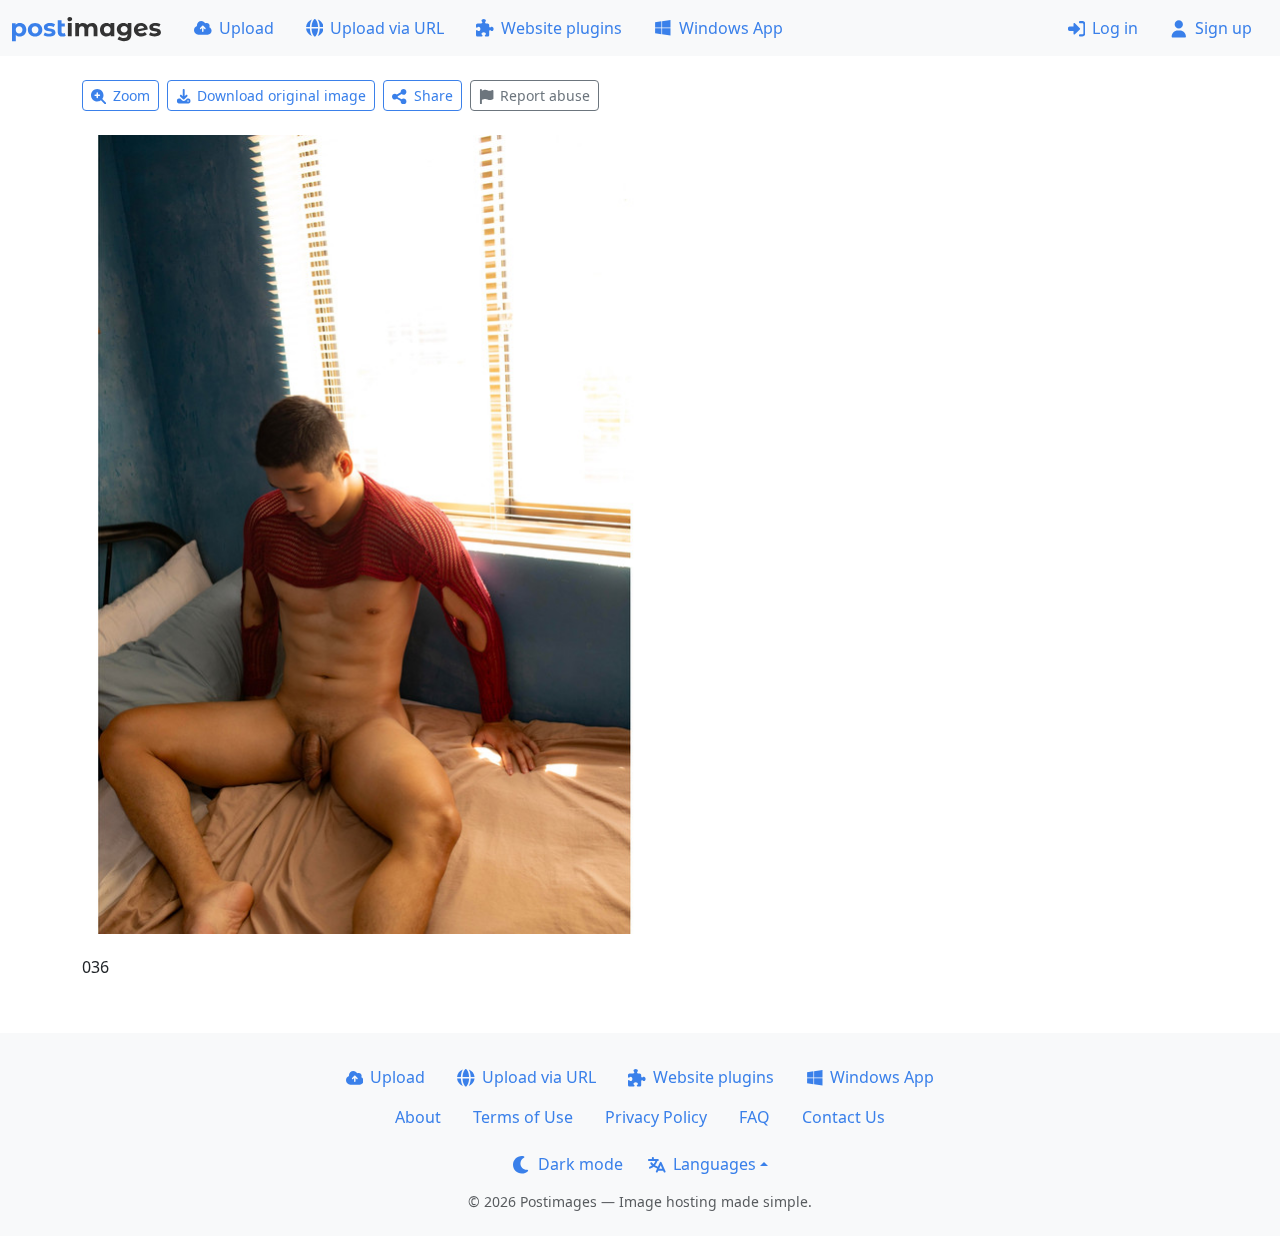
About (418, 1117)
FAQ (754, 1117)
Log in (1115, 28)
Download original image (281, 95)
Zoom (131, 95)
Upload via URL (387, 28)
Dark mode (580, 1164)
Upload (246, 28)
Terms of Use (523, 1117)
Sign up (1223, 28)
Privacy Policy (656, 1117)
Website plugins (561, 28)
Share (433, 95)
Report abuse (545, 95)
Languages (714, 1164)
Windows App (731, 28)
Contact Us (843, 1117)
